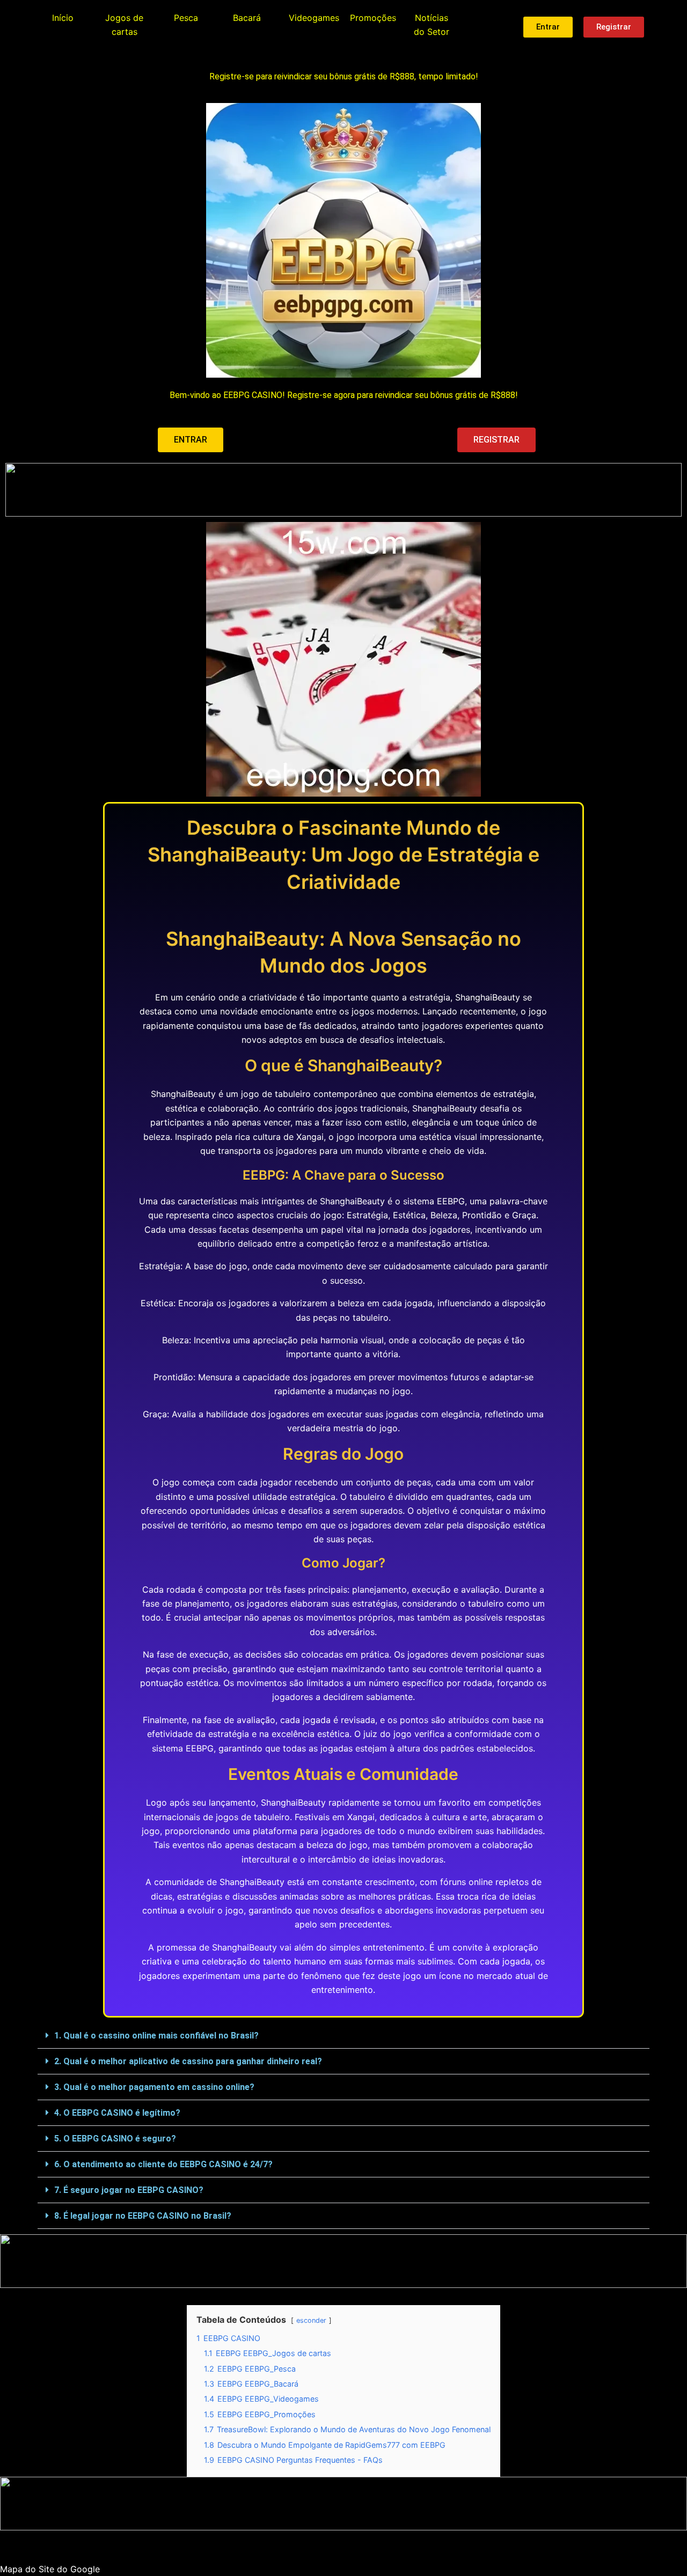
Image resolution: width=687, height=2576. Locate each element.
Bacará (247, 18)
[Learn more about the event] (343, 490)
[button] (343, 2036)
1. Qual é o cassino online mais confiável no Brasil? (156, 2036)
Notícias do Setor (432, 25)
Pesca (186, 18)
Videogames (314, 18)
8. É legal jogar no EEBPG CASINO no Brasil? (143, 2216)
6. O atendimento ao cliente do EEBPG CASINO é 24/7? (163, 2164)
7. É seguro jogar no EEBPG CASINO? (129, 2190)
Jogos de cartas (124, 25)
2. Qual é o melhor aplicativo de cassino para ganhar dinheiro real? (188, 2061)
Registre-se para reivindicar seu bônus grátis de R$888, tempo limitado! (344, 76)
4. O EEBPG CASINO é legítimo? (117, 2113)
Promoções (373, 18)
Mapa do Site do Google (50, 2569)
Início (63, 18)
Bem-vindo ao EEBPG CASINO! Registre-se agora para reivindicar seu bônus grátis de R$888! (344, 395)
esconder (311, 2320)
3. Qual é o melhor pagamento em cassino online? (154, 2087)
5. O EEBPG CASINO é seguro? (115, 2139)
